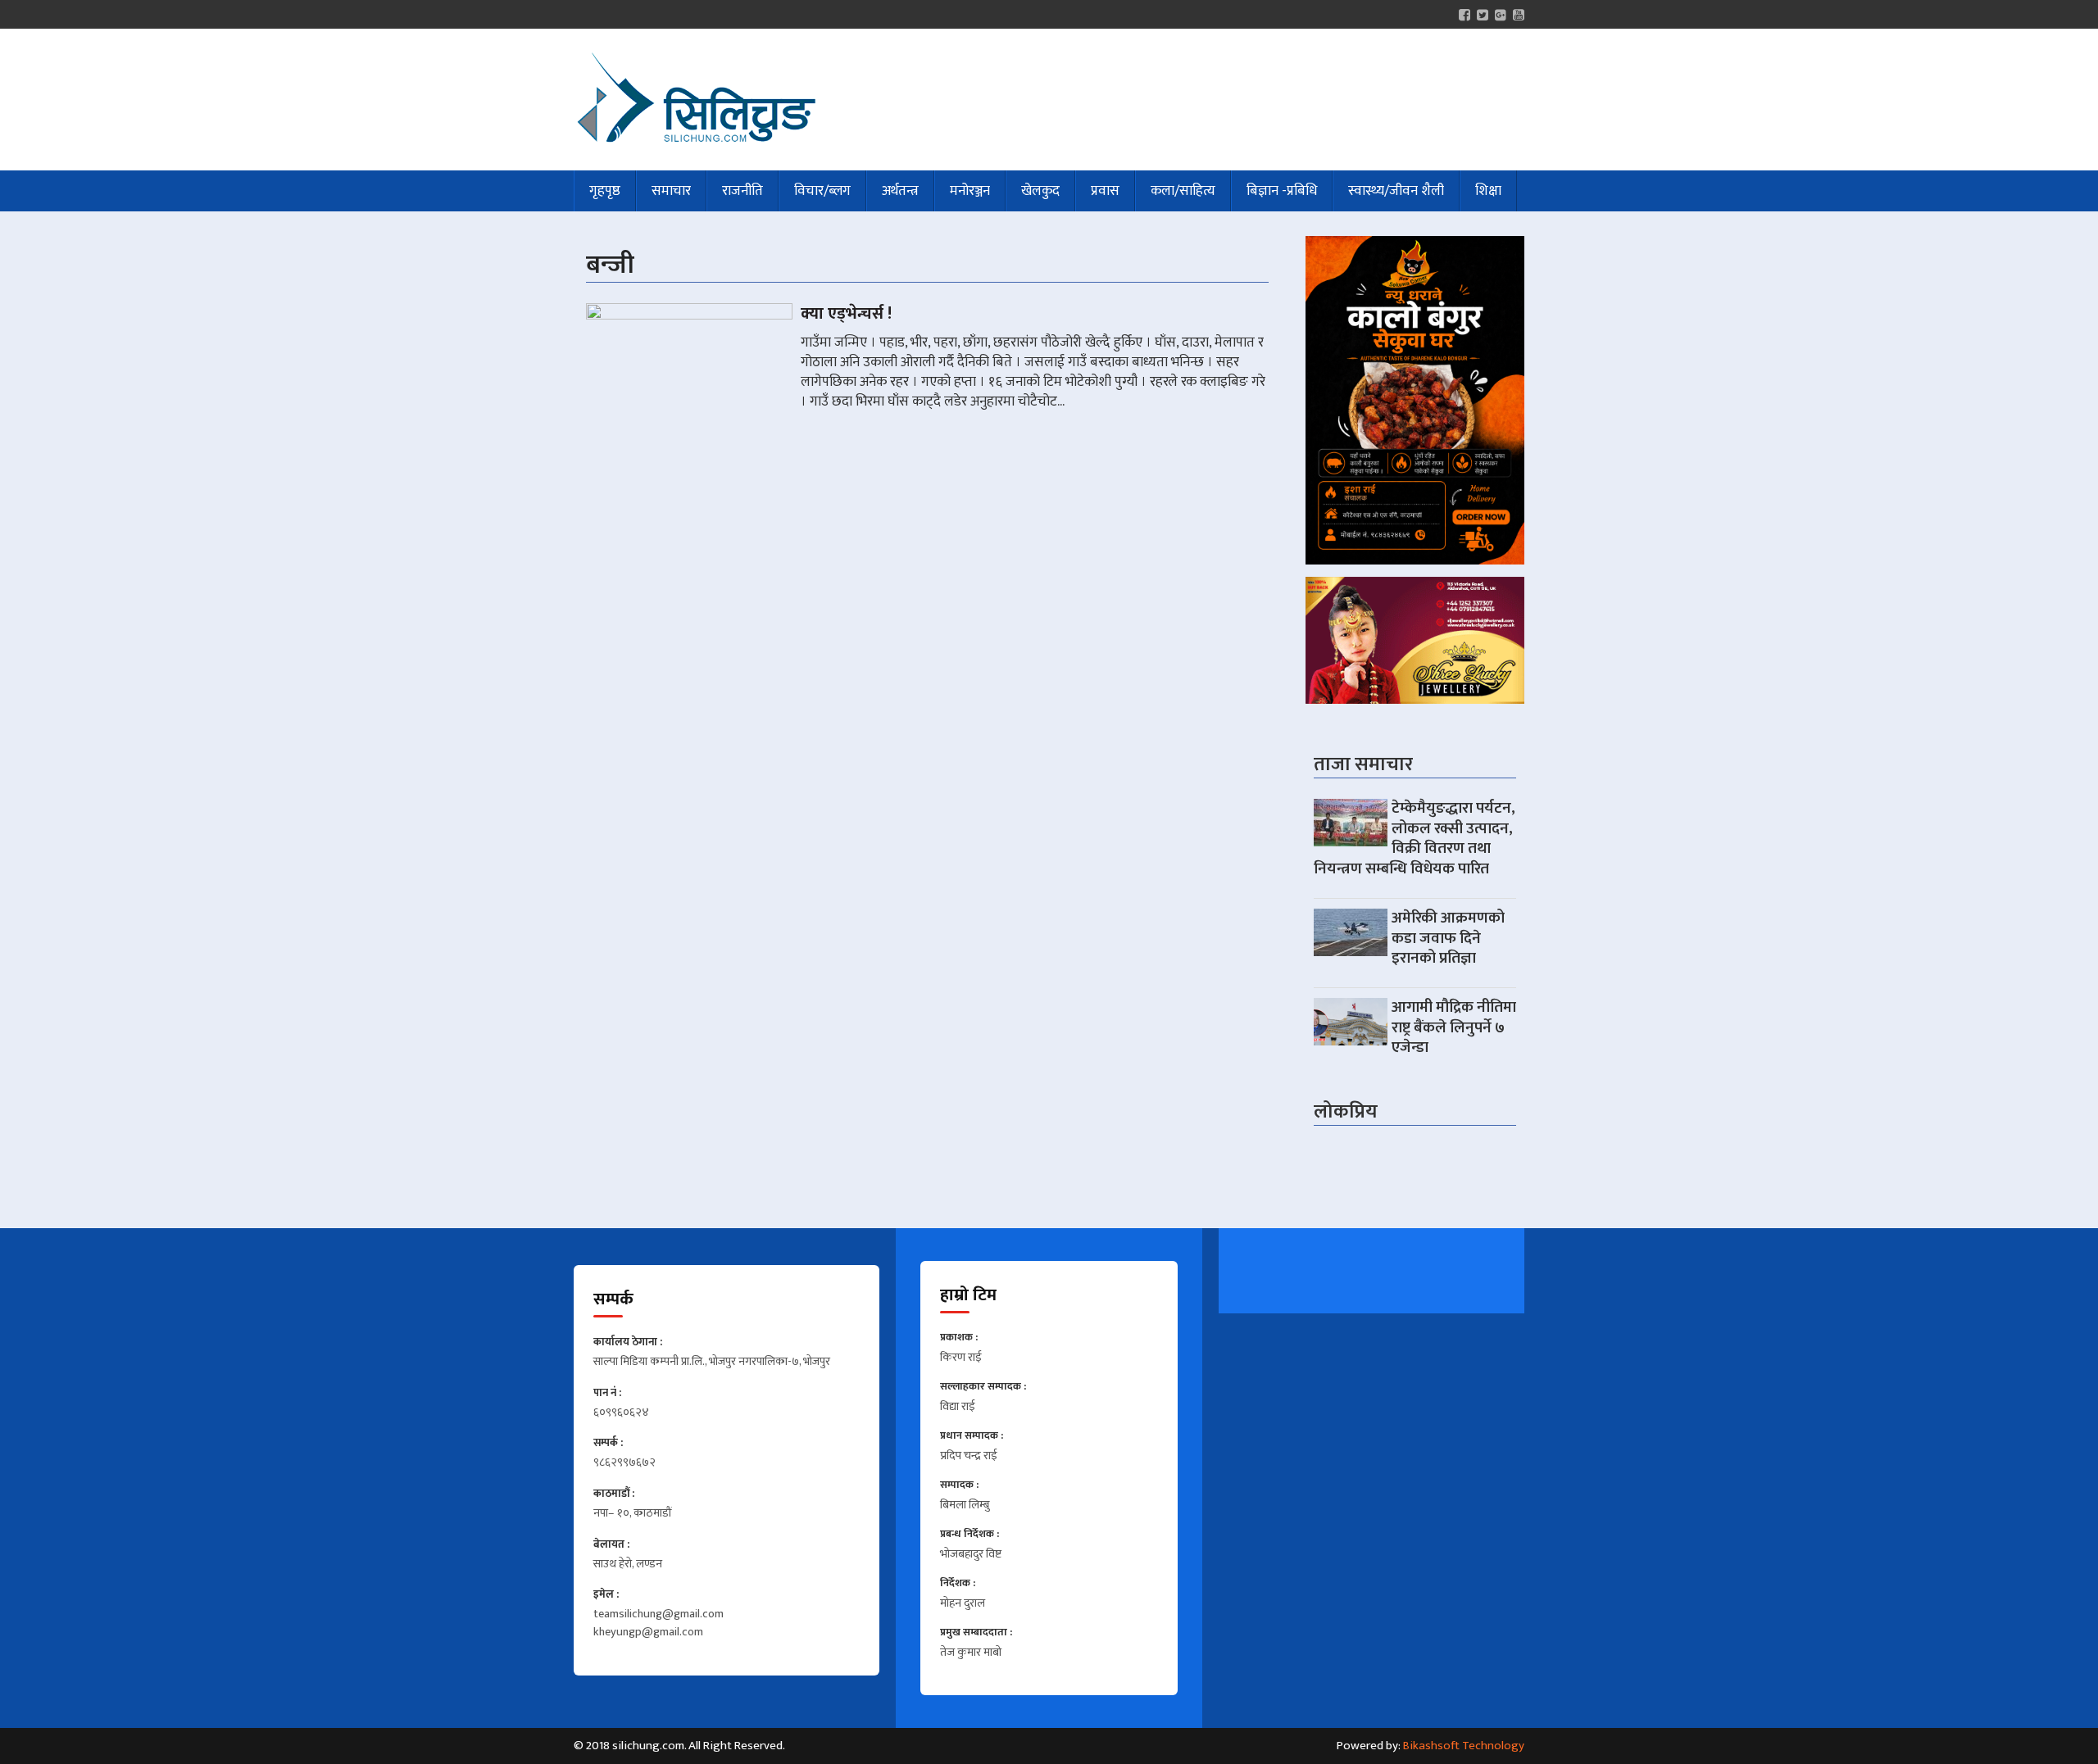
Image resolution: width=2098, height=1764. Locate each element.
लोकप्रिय (1346, 1112)
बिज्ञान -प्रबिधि (1282, 191)
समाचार (671, 191)
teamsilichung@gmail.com (658, 1615)
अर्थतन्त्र (900, 191)
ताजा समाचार (1363, 764)
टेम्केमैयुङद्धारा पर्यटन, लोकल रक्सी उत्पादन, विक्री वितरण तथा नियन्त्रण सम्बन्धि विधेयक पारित (1415, 839)
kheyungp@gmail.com (648, 1633)
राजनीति (742, 191)
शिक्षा (1488, 191)
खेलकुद (1040, 191)
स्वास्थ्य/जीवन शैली (1396, 191)
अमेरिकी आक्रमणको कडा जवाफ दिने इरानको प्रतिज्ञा (1448, 938)
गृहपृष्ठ (605, 191)
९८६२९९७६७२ (624, 1463)
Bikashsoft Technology (1464, 1746)
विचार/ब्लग (822, 191)
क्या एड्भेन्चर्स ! (846, 314)
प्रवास (1105, 191)
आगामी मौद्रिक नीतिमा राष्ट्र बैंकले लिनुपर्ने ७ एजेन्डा (1454, 1027)
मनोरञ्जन (970, 191)
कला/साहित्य (1183, 191)
